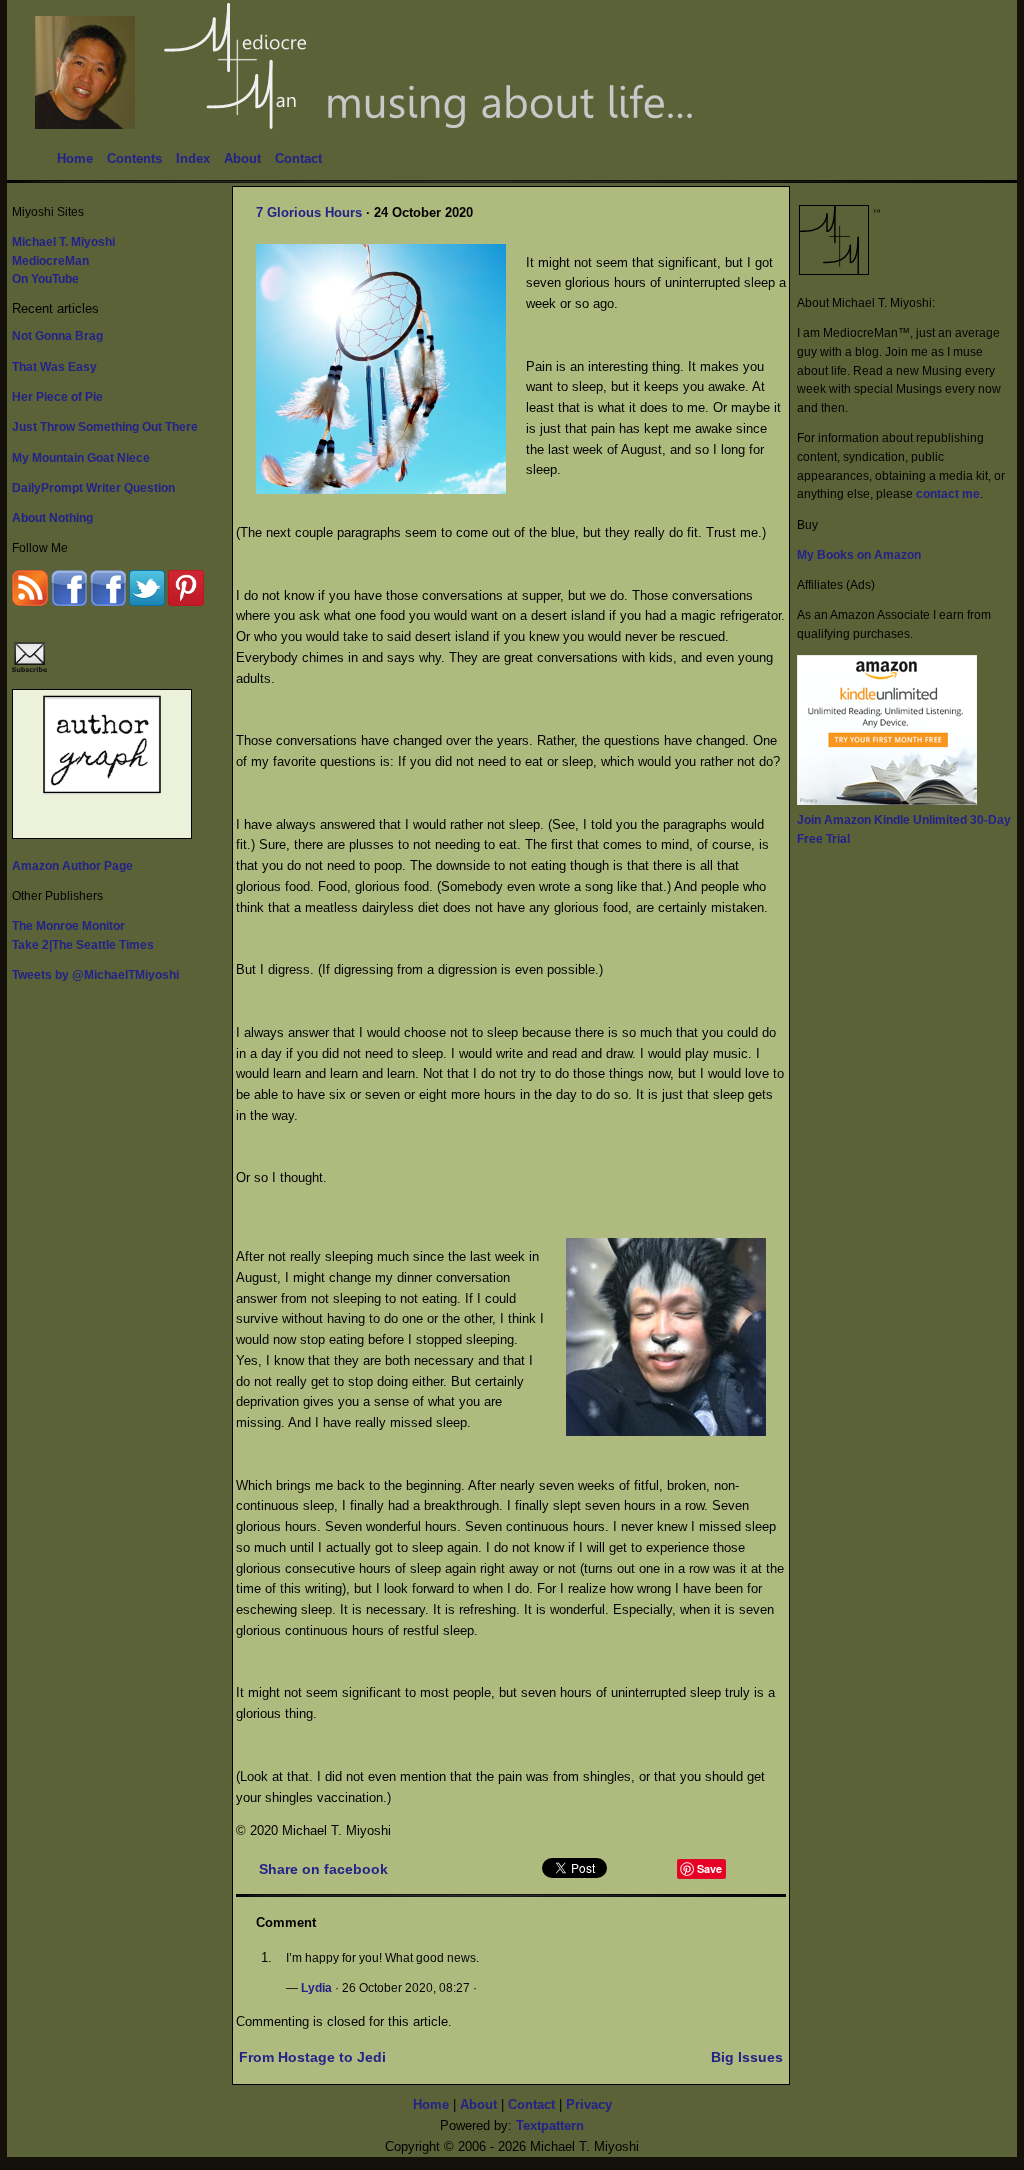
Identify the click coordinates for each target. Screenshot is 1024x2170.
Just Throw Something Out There (105, 426)
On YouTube (45, 278)
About (242, 158)
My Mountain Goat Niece (81, 457)
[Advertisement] (877, 1160)
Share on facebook (323, 1869)
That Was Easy (54, 366)
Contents (134, 158)
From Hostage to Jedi (312, 2057)
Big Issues (747, 2057)
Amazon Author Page (72, 865)
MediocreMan (50, 260)
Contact (298, 158)
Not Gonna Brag (57, 335)
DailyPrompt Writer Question (93, 487)
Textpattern (550, 2125)
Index (193, 158)
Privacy (589, 2104)
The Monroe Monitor (68, 925)
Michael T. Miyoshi (63, 241)
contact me (948, 493)
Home (75, 158)
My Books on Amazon (859, 554)
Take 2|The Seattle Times (83, 944)
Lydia (316, 1987)
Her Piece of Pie (57, 396)
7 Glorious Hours (309, 212)
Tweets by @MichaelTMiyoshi (95, 974)
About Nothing (52, 517)
